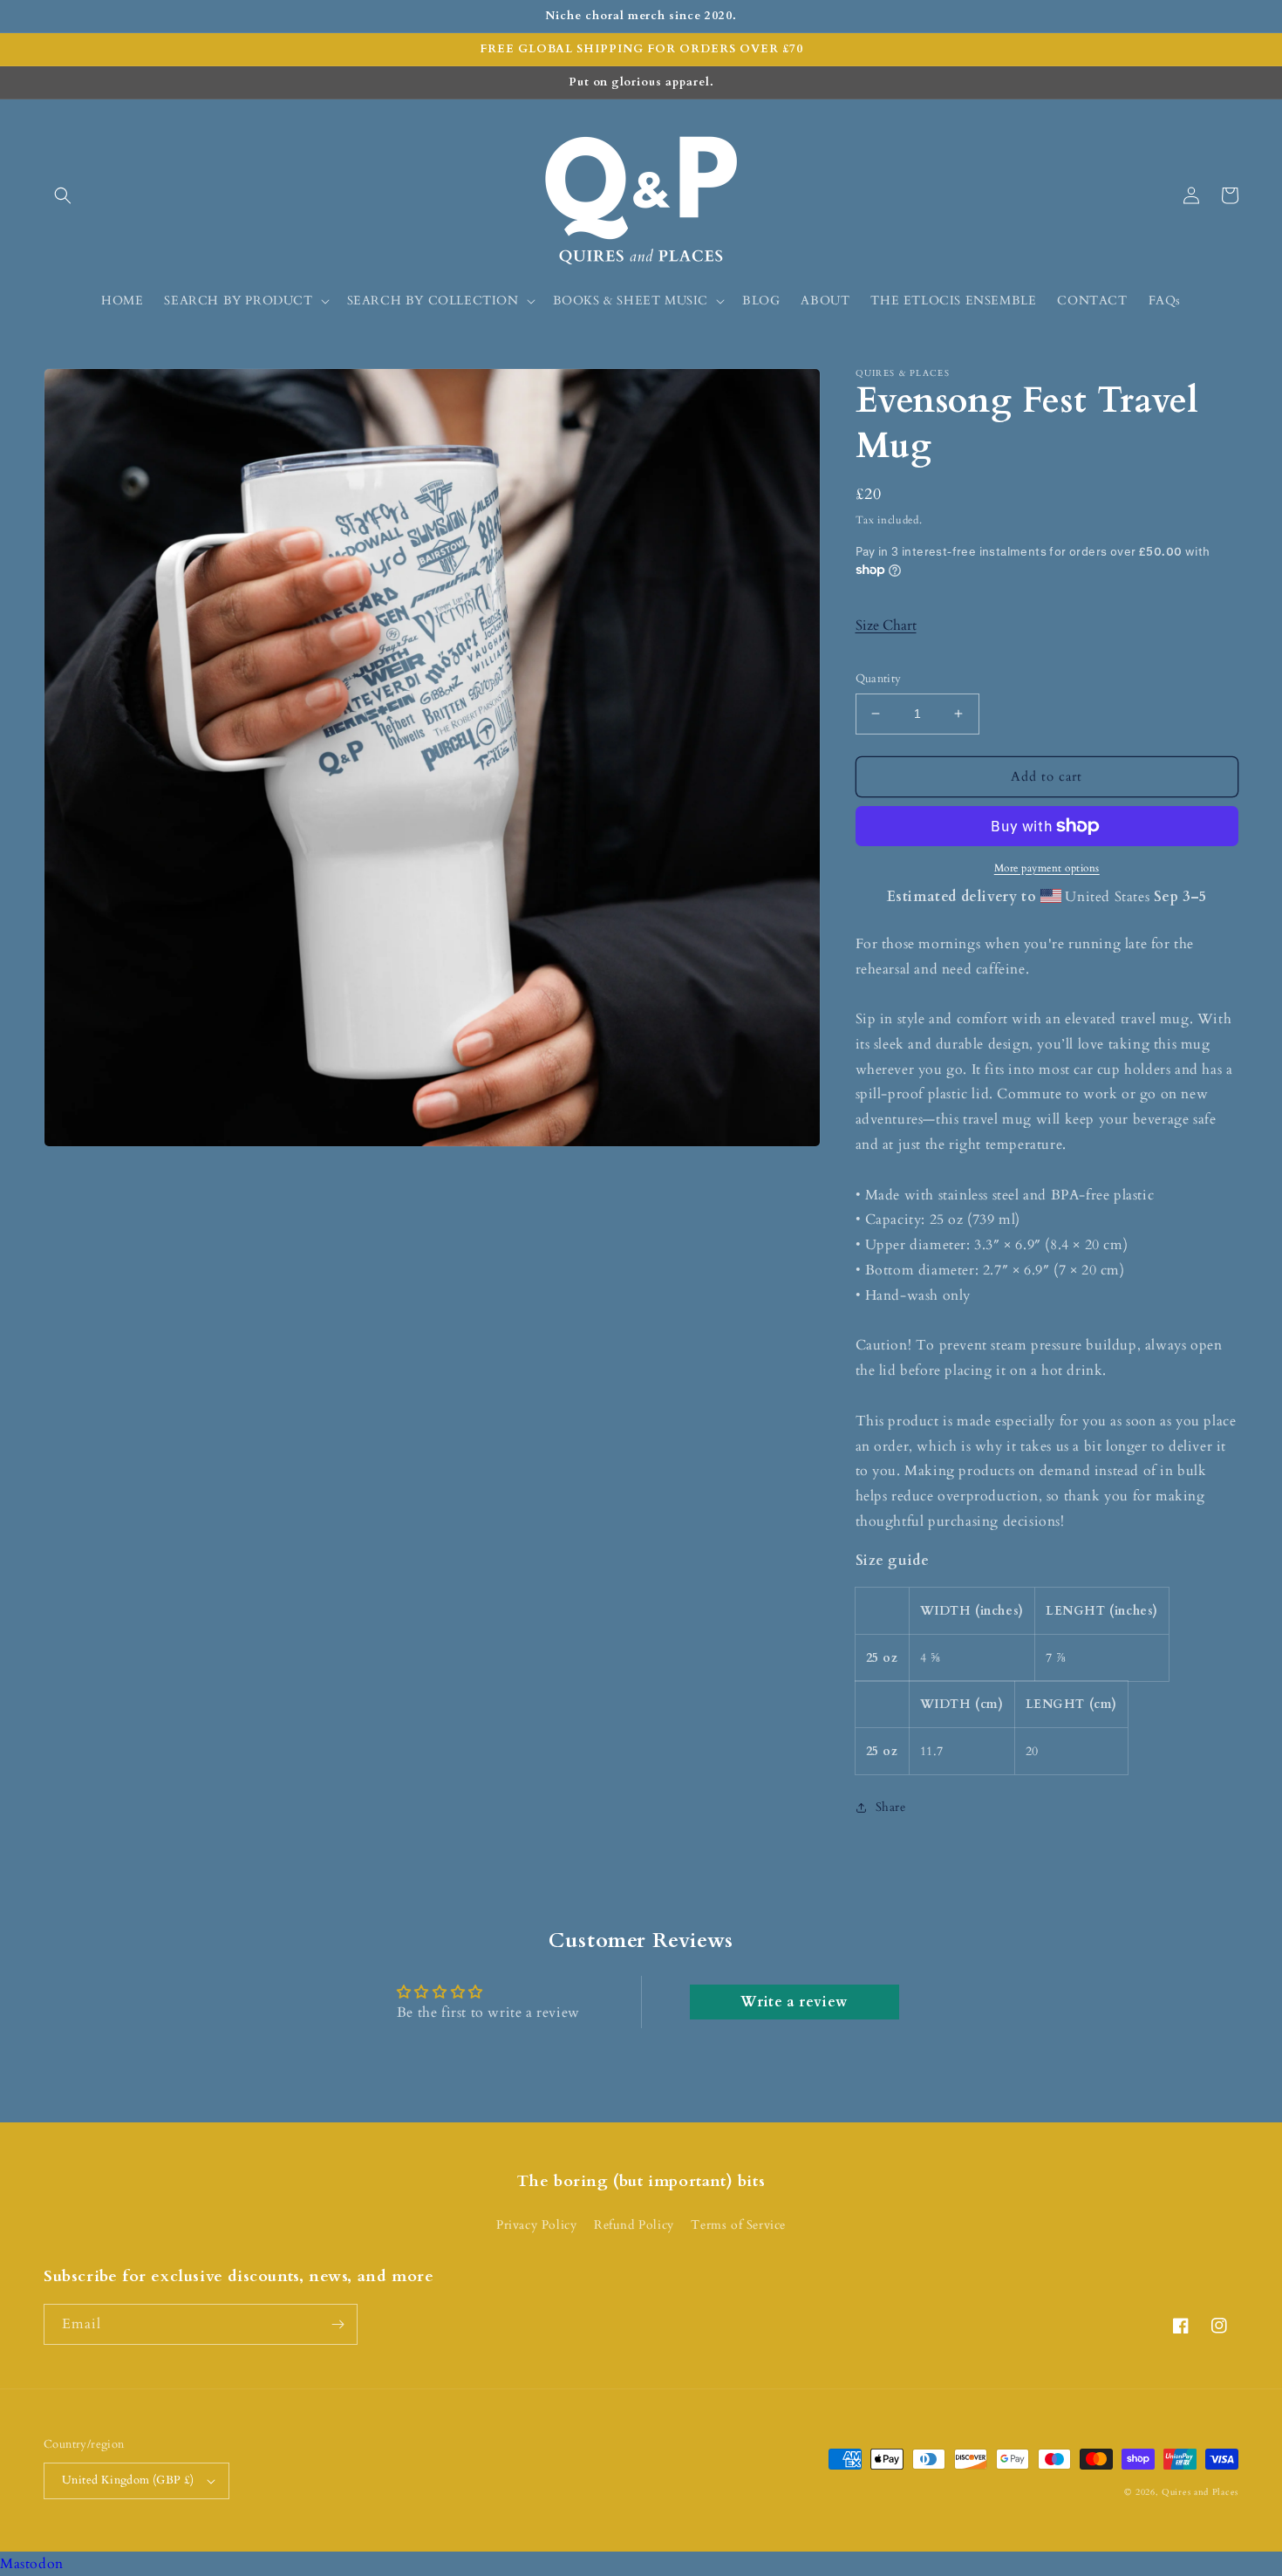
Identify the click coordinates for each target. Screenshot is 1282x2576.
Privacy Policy (536, 2225)
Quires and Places (1200, 2492)
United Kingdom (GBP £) (128, 2480)
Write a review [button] (794, 2002)
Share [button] (891, 1807)
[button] (63, 195)
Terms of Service (738, 2225)
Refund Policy (634, 2225)
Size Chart (886, 625)
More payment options (1047, 868)
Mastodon (32, 2564)
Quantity (879, 679)
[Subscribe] (338, 2324)
